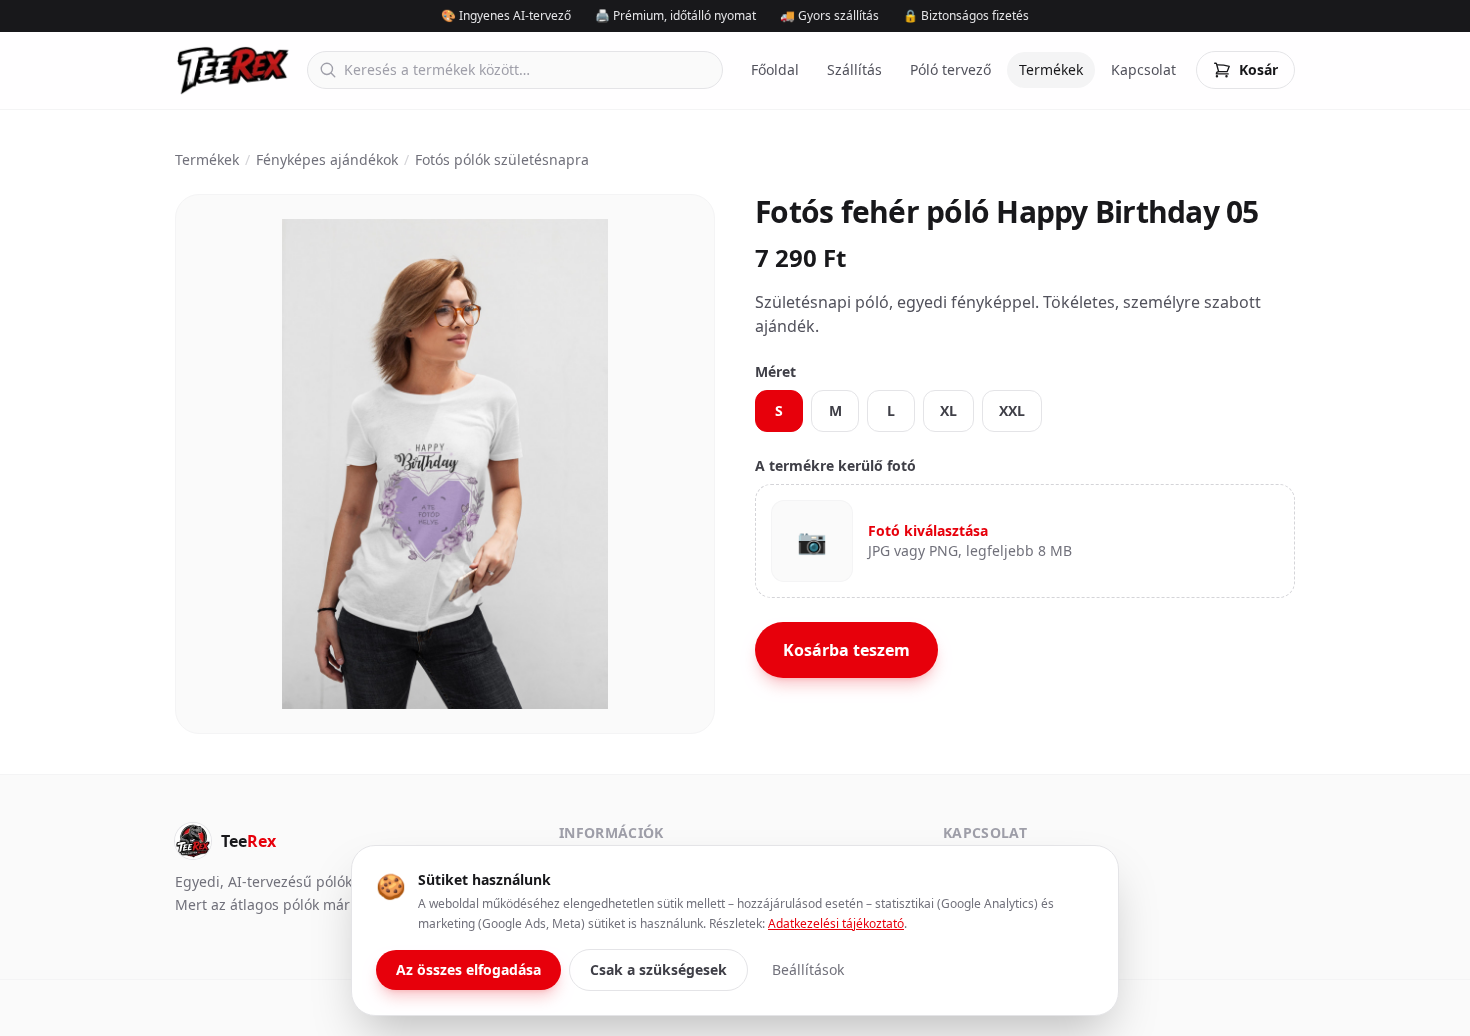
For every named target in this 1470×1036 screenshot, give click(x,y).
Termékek (1051, 69)
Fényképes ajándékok (327, 159)
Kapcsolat (1143, 69)
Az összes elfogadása (468, 969)
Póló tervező (950, 69)
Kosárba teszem (846, 650)
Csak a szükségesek (658, 969)
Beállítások (808, 969)
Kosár (1258, 69)
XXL (1012, 410)
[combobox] (515, 70)
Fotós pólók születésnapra (502, 159)
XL (948, 410)
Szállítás (854, 69)
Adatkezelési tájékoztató (836, 923)
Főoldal (775, 69)
